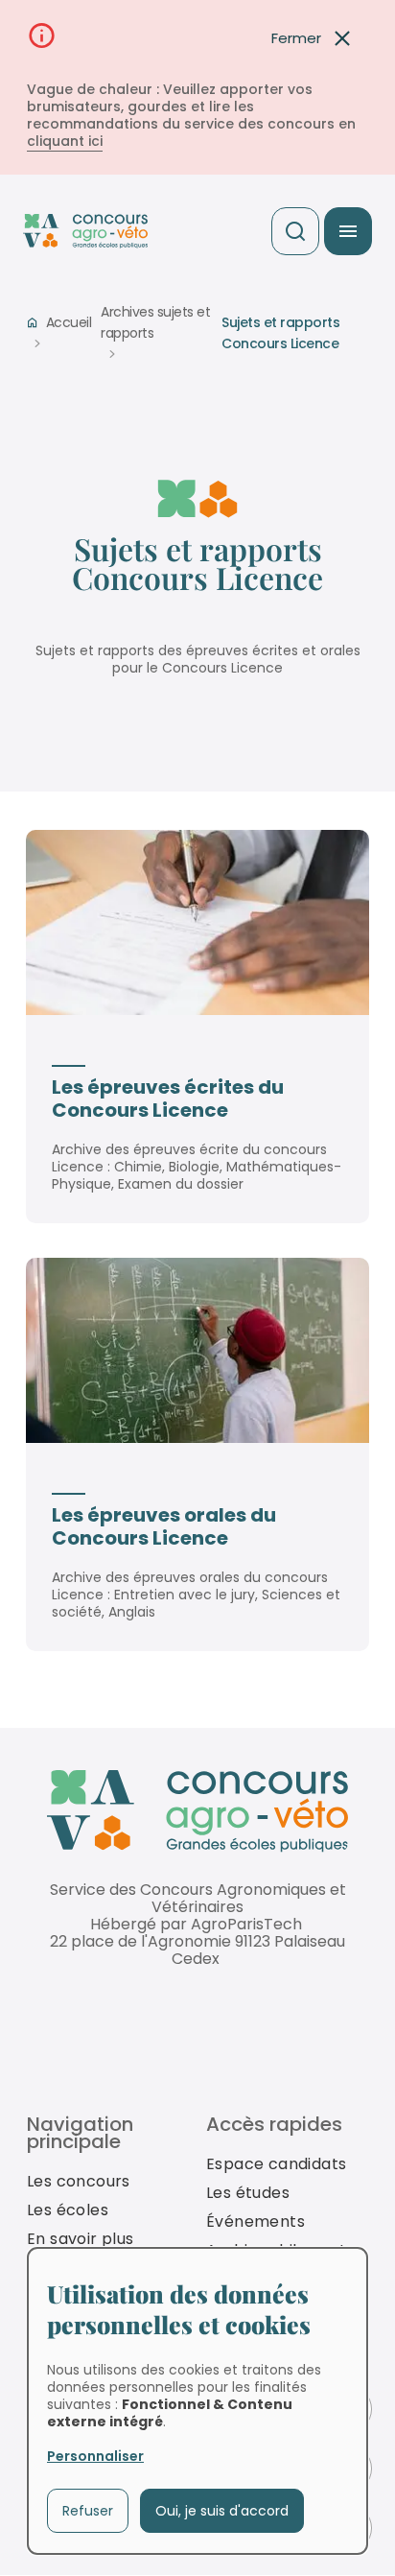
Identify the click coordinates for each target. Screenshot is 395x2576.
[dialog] (197, 2401)
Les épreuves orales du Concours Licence (164, 1526)
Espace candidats (276, 2164)
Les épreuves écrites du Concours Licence (168, 1099)
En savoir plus (81, 2239)
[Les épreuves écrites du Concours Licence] (197, 922)
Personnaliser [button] (95, 2456)
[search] (295, 231)
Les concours (79, 2181)
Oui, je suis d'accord (222, 2511)
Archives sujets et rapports (155, 322)
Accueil (69, 322)
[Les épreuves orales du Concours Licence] (197, 1350)
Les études (248, 2193)
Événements (256, 2222)
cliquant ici (65, 141)
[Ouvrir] (348, 231)
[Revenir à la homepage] (197, 1812)
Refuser (88, 2511)
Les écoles (68, 2210)
